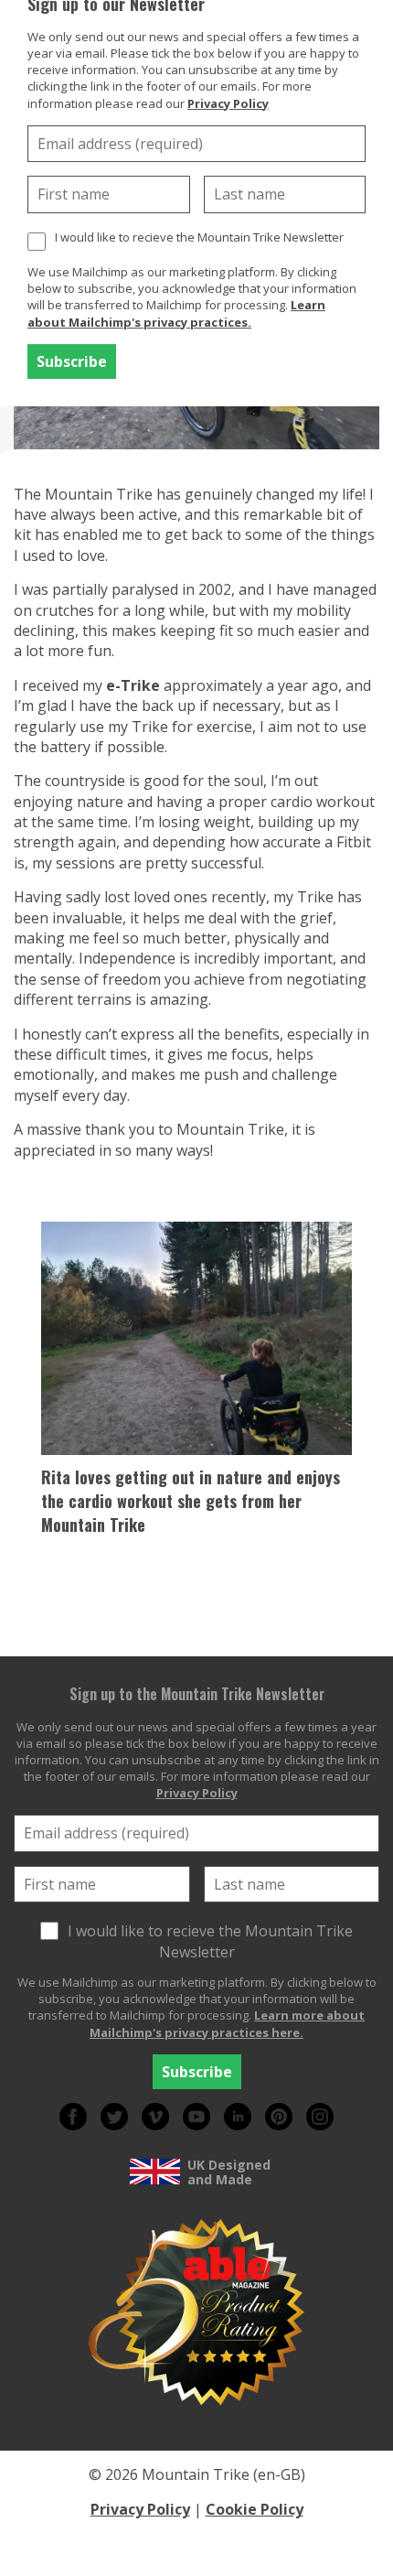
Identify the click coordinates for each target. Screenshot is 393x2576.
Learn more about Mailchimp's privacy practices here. (227, 2023)
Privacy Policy (228, 103)
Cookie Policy (255, 2509)
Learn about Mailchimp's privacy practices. (176, 313)
